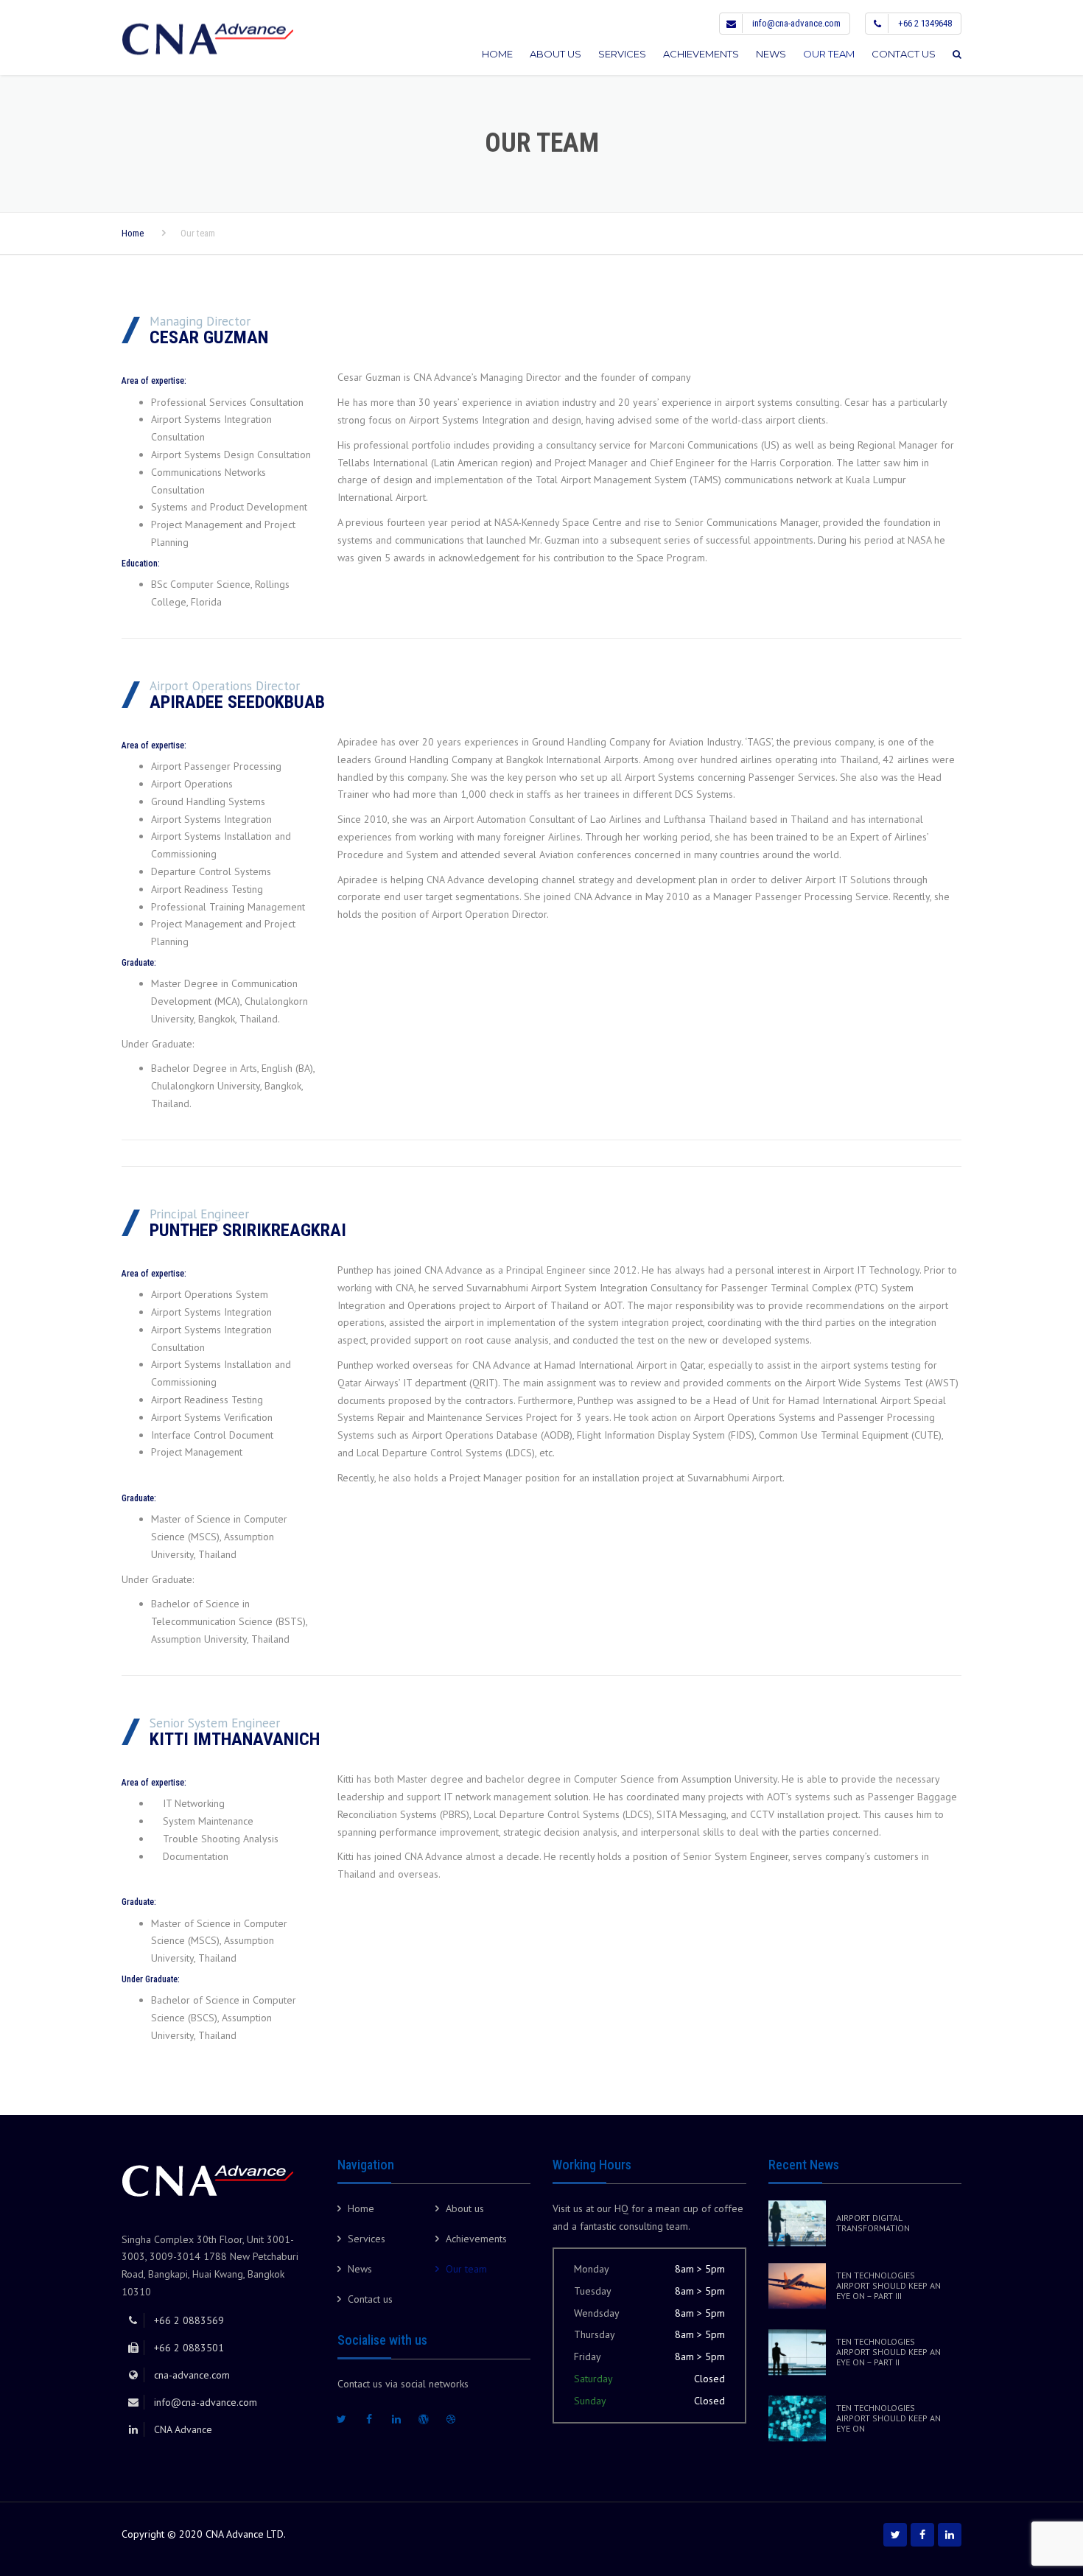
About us (555, 54)
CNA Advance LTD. (246, 2534)
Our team (829, 54)
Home (497, 54)
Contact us (904, 54)
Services (622, 54)
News (771, 54)
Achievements (701, 54)
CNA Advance (183, 2429)
